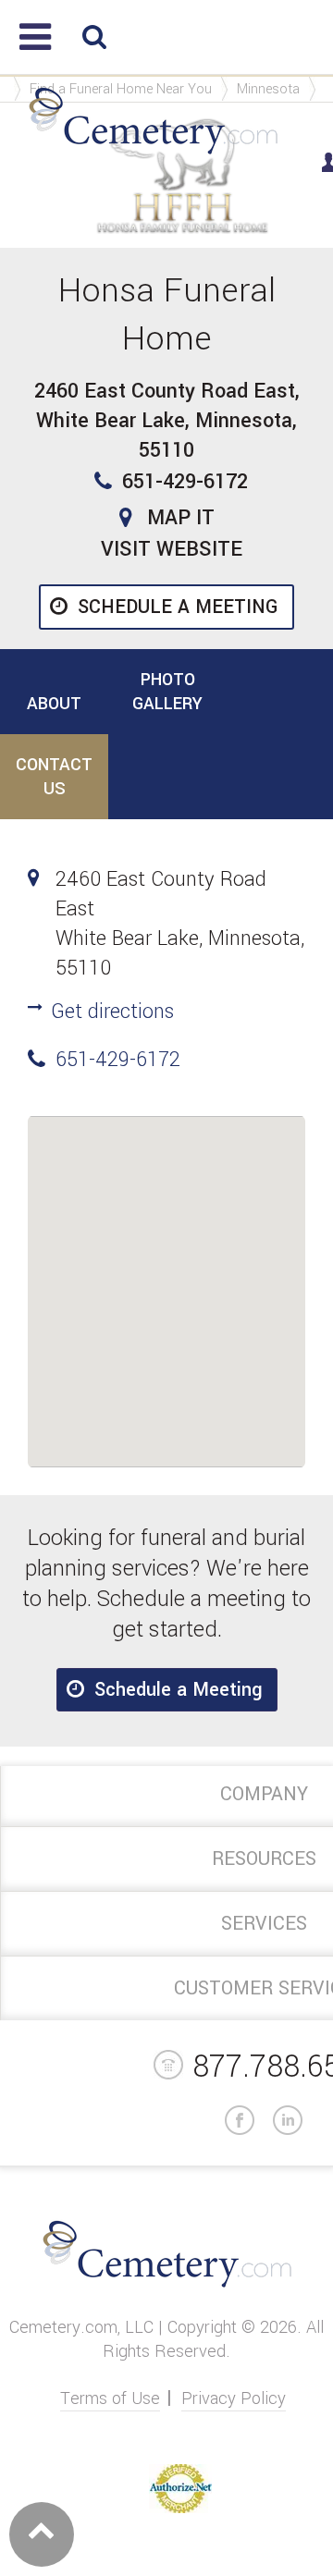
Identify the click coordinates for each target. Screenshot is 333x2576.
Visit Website (172, 549)
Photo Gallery (167, 692)
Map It (181, 518)
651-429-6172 (185, 482)
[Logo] (153, 155)
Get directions (112, 1012)
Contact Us (54, 777)
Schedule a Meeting (178, 607)
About (54, 704)
